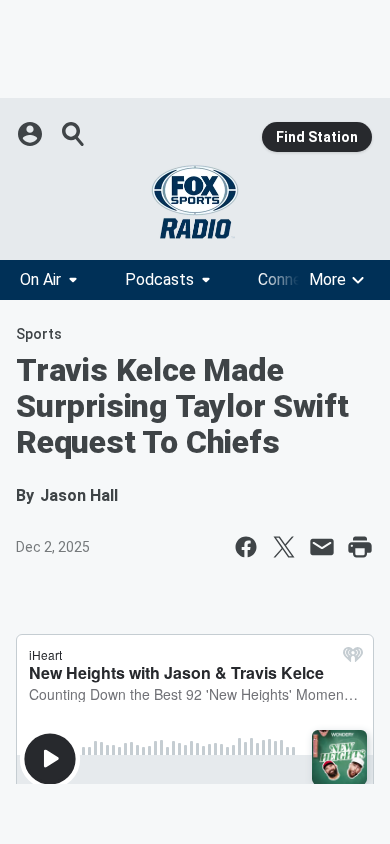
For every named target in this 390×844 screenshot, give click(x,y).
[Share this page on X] (284, 547)
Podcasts (159, 279)
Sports (39, 334)
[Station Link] (195, 202)
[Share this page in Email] (322, 547)
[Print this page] (360, 547)
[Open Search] (74, 134)
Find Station (317, 137)
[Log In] (32, 134)
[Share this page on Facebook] (246, 547)
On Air (40, 279)
